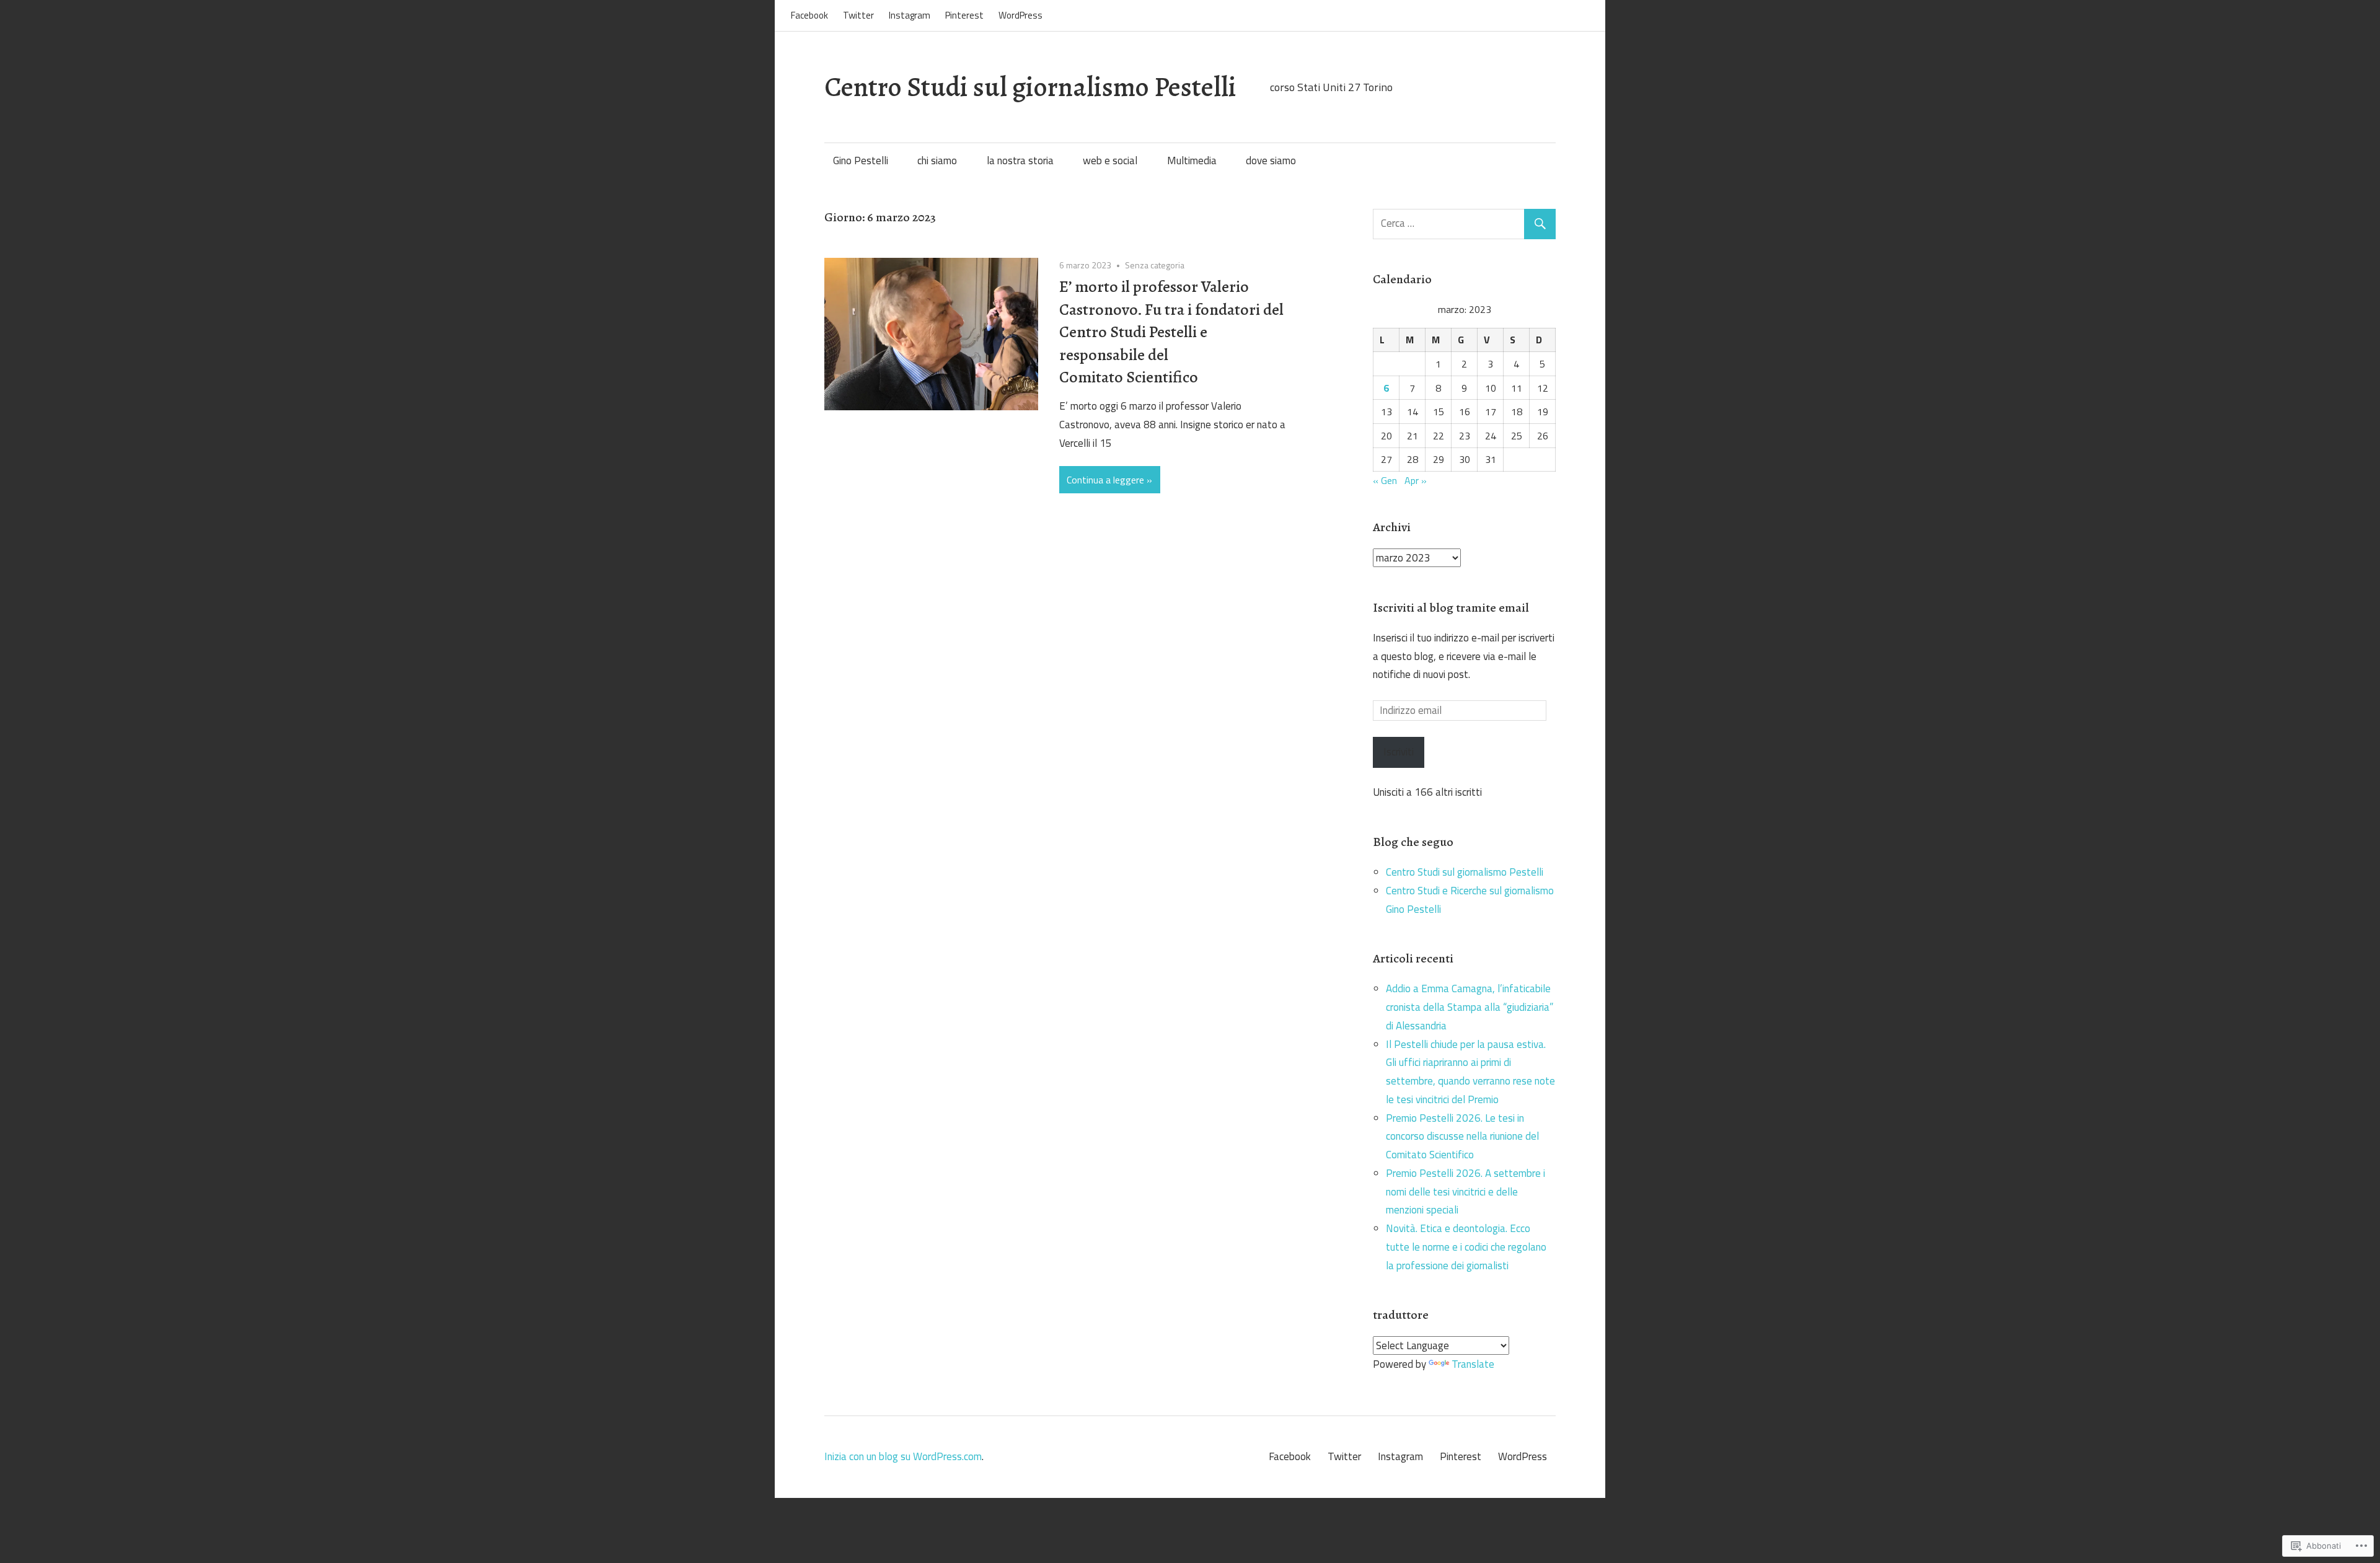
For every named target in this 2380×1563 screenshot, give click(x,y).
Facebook (809, 15)
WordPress (1020, 15)
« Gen (1385, 480)
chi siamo (937, 161)
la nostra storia (1020, 161)
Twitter (858, 15)
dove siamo (1271, 161)
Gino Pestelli (861, 161)
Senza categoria (1155, 265)
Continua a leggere (1105, 480)
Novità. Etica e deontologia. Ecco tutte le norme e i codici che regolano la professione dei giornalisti (1466, 1247)
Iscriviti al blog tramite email (1451, 608)
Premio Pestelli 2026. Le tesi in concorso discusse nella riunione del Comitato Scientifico (1462, 1137)
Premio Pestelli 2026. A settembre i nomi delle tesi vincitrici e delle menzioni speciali (1465, 1192)
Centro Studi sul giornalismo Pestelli (1030, 87)
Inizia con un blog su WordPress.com (903, 1456)
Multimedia (1192, 161)
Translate (1473, 1364)
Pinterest (964, 15)
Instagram (910, 15)
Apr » (1416, 480)
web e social (1110, 161)
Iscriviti (1399, 752)
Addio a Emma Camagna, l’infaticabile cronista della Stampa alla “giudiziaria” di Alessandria (1470, 1007)
